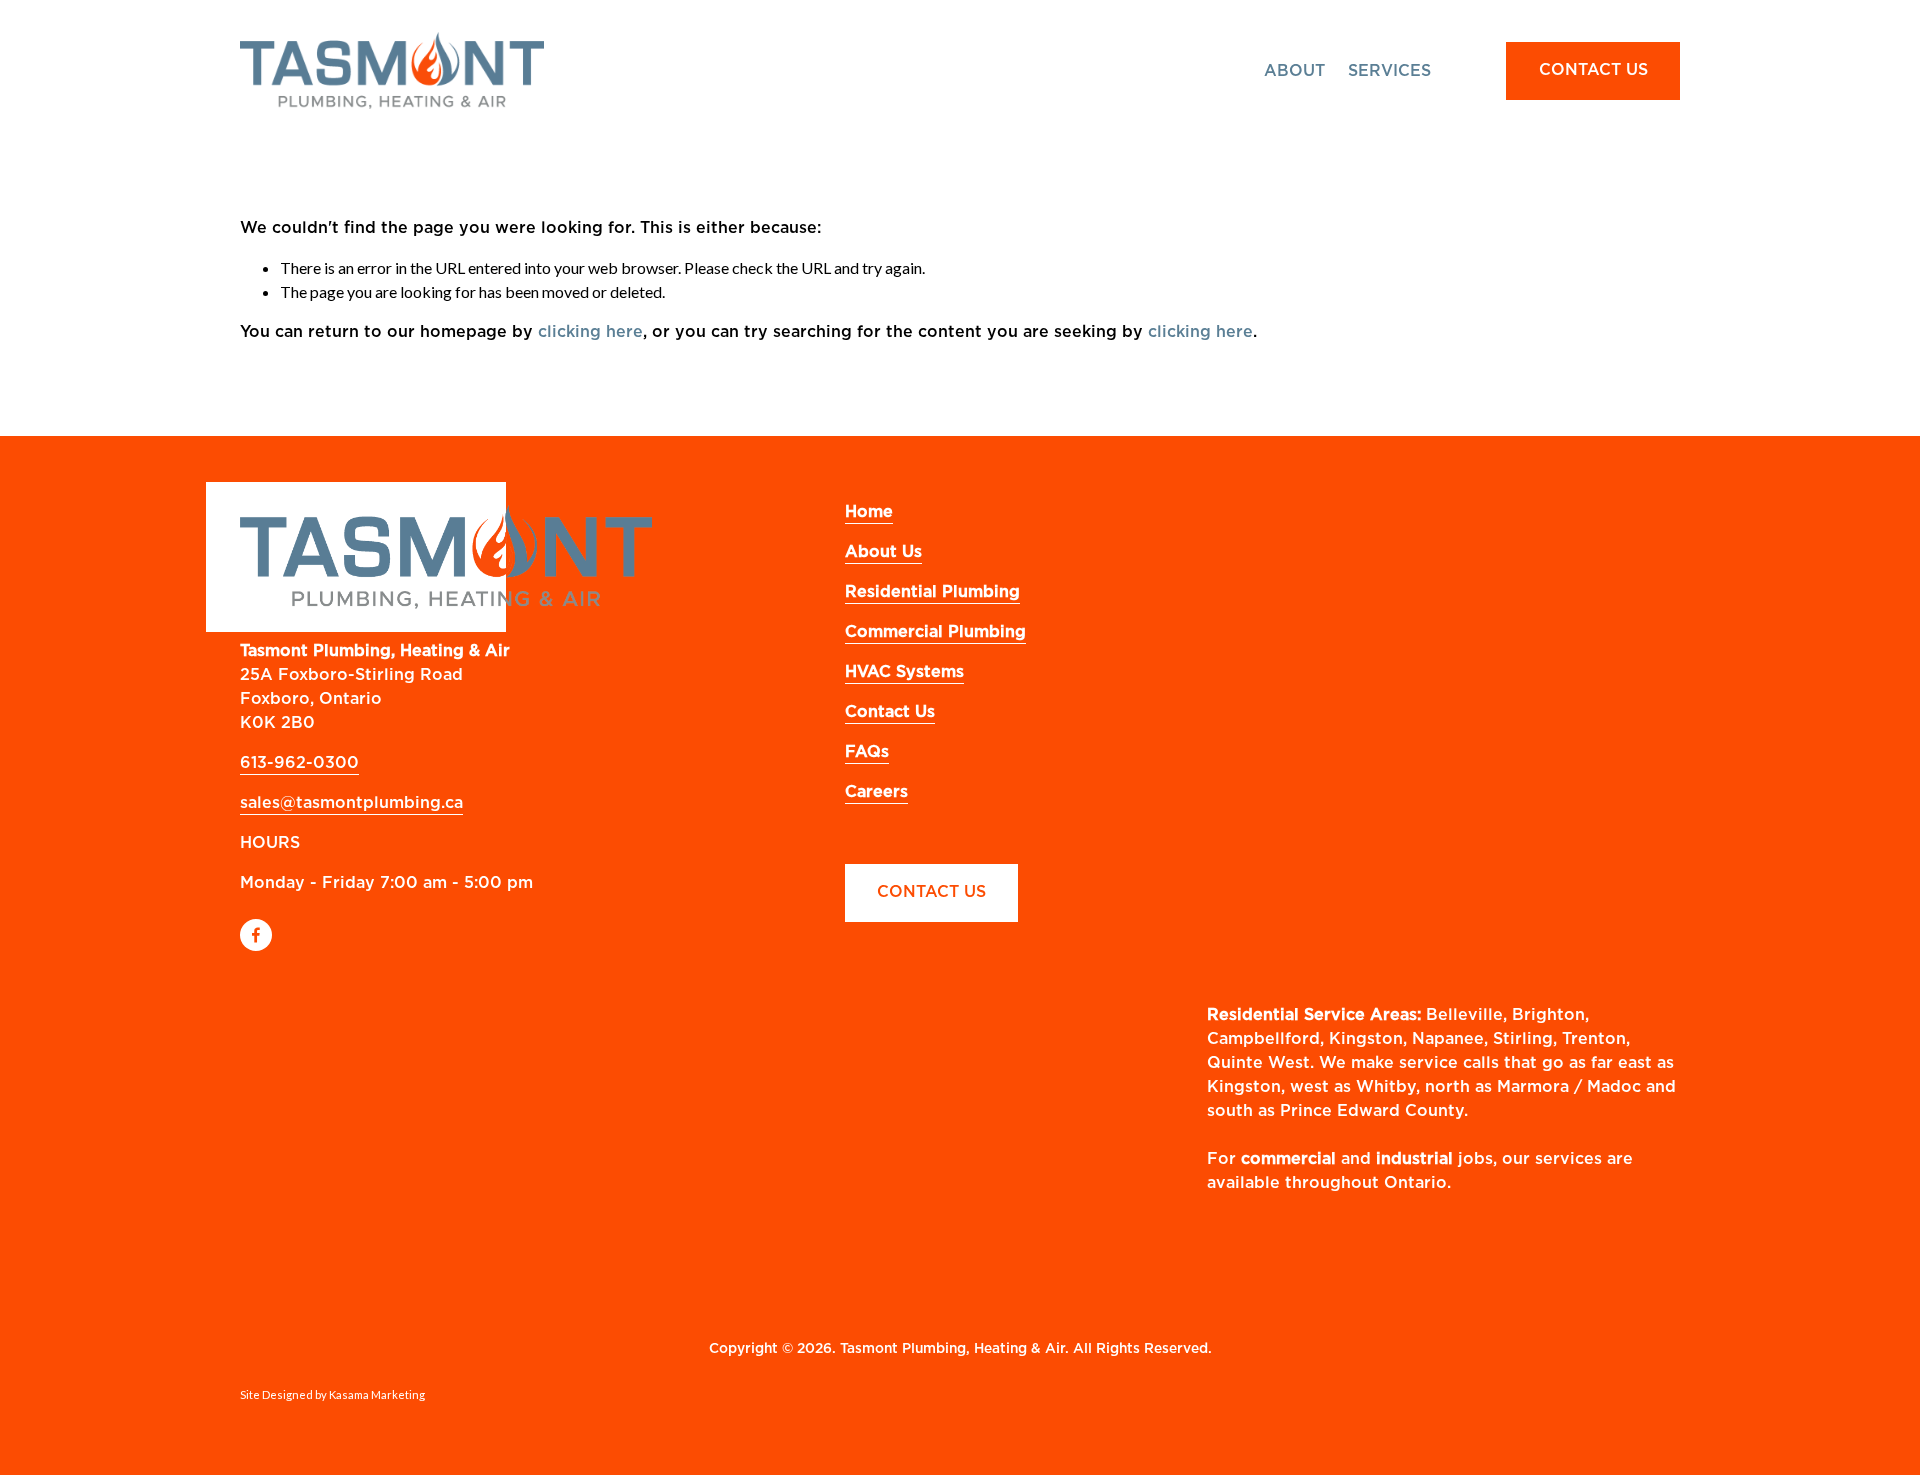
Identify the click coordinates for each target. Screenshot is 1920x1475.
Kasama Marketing (377, 1394)
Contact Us (931, 892)
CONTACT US (1593, 70)
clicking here (590, 332)
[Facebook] (256, 935)
